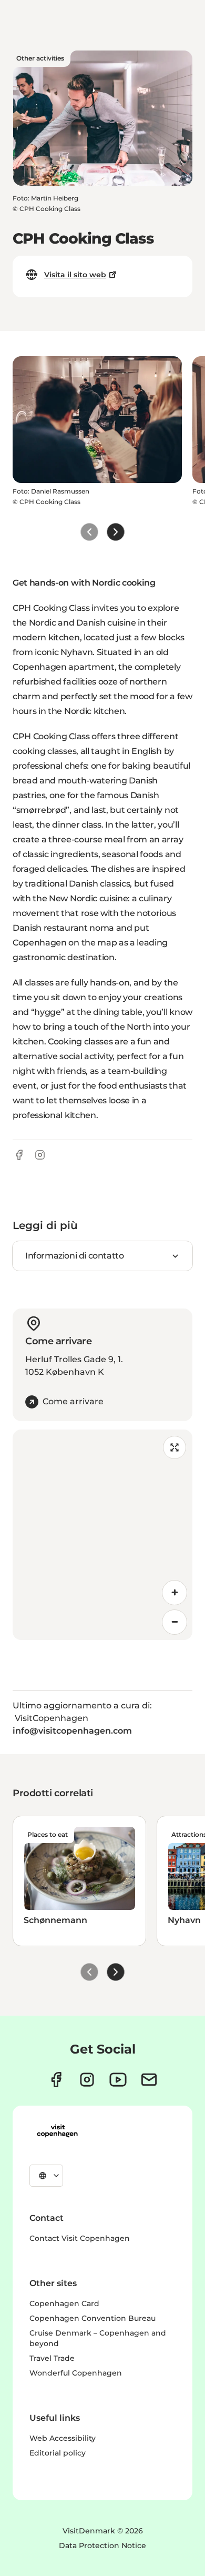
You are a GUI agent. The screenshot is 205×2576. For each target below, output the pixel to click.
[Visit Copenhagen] (57, 2131)
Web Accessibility (63, 2438)
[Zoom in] (175, 1593)
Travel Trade (52, 2358)
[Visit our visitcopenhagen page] (56, 2080)
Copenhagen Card (64, 2303)
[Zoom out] (175, 1622)
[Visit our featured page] (118, 2080)
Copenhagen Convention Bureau (93, 2318)
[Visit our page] (87, 2080)
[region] (102, 1535)
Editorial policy (58, 2453)
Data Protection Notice (102, 2545)
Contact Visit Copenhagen (80, 2238)
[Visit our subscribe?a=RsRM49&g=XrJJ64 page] (149, 2080)
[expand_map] (175, 1447)
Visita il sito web (75, 275)
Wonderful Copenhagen (76, 2373)
